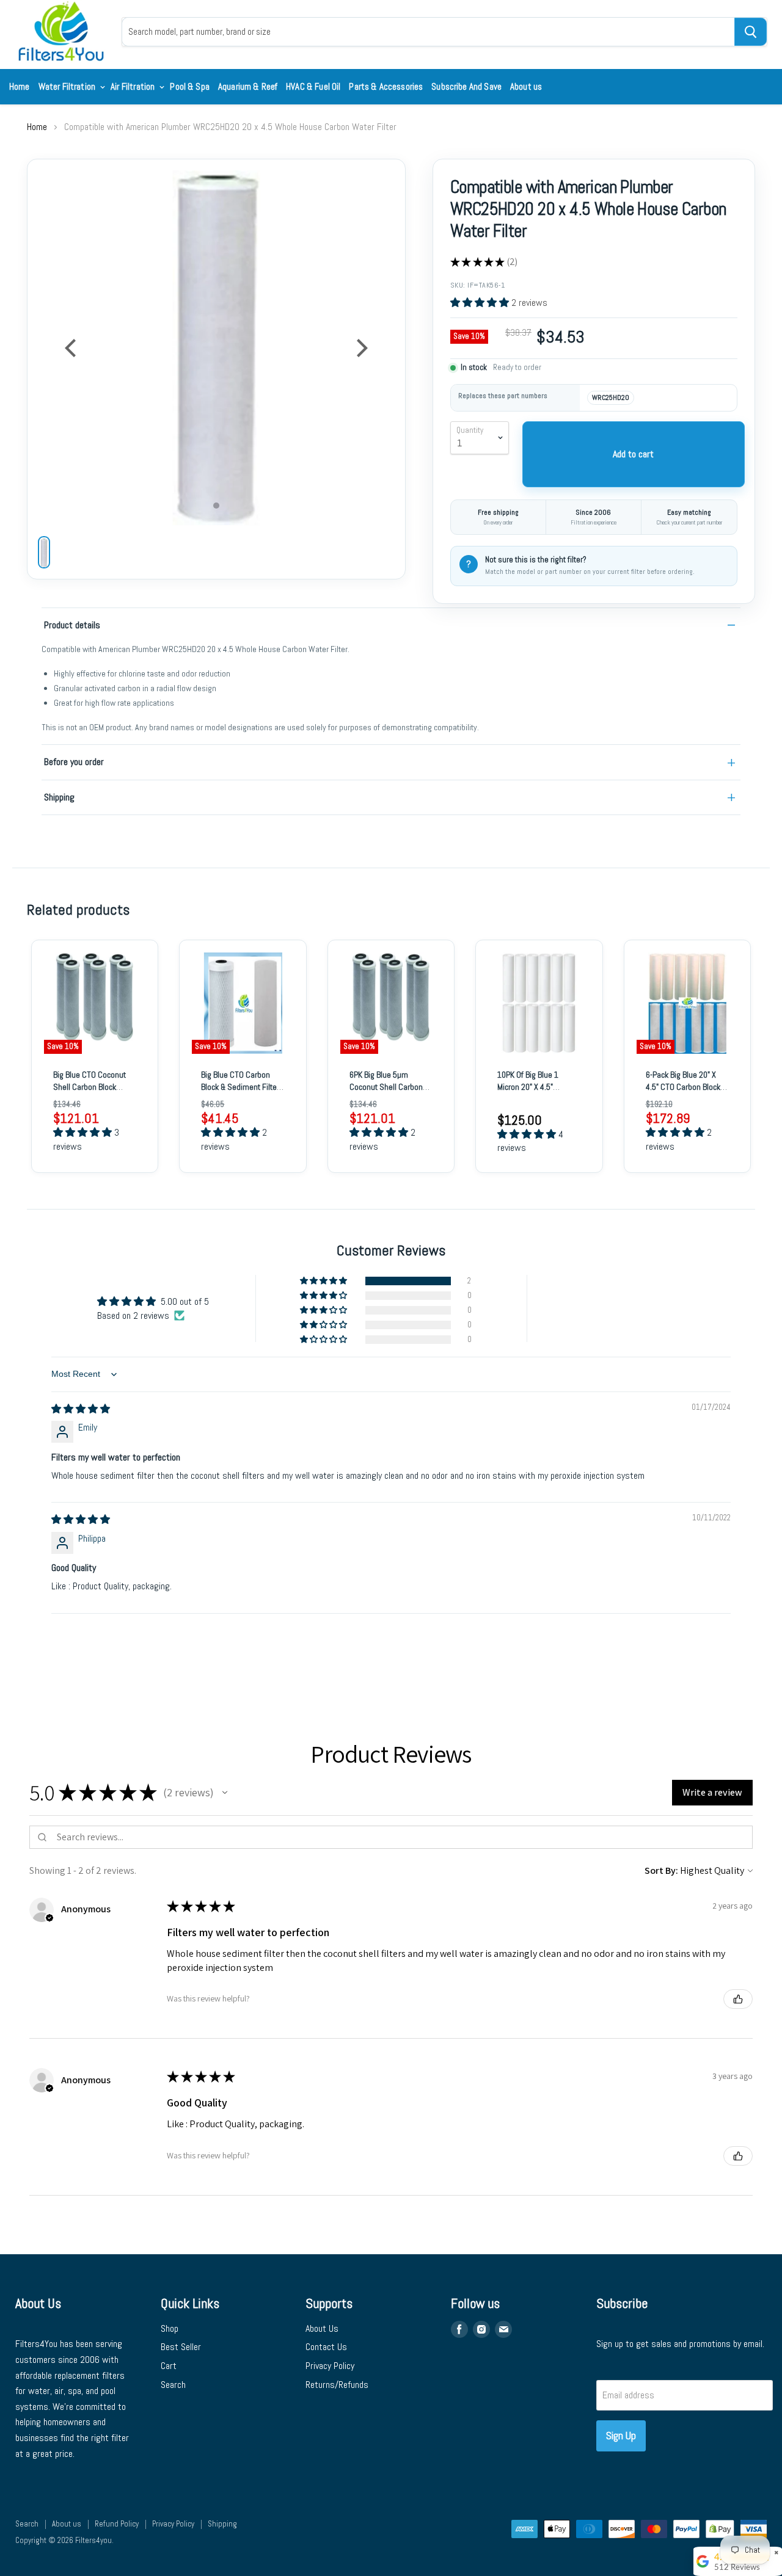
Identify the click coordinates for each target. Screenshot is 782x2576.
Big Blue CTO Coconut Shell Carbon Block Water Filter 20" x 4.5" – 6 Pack (93, 1093)
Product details (72, 625)
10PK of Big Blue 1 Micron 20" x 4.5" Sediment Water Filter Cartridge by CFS (534, 1093)
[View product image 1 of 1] (44, 552)
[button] (481, 303)
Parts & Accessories (386, 86)
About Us (322, 2328)
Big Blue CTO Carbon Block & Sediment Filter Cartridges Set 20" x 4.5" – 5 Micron (242, 1093)
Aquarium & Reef (248, 86)
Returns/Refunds (337, 2385)
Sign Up (621, 2435)
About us (526, 86)
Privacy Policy (330, 2366)
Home (20, 86)
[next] (360, 348)
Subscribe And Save (466, 86)
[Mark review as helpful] (738, 1999)
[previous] (72, 348)
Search (173, 2385)
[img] (81, 1409)
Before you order (74, 762)
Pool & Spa (190, 86)
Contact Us (326, 2347)
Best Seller (181, 2347)
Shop (170, 2328)
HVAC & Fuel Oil (313, 86)
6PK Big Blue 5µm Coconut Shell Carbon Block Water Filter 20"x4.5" (386, 1093)
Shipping (59, 797)
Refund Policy (117, 2524)
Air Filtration (133, 86)
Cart (169, 2366)
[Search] (751, 32)
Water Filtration (68, 86)
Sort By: (661, 1870)
